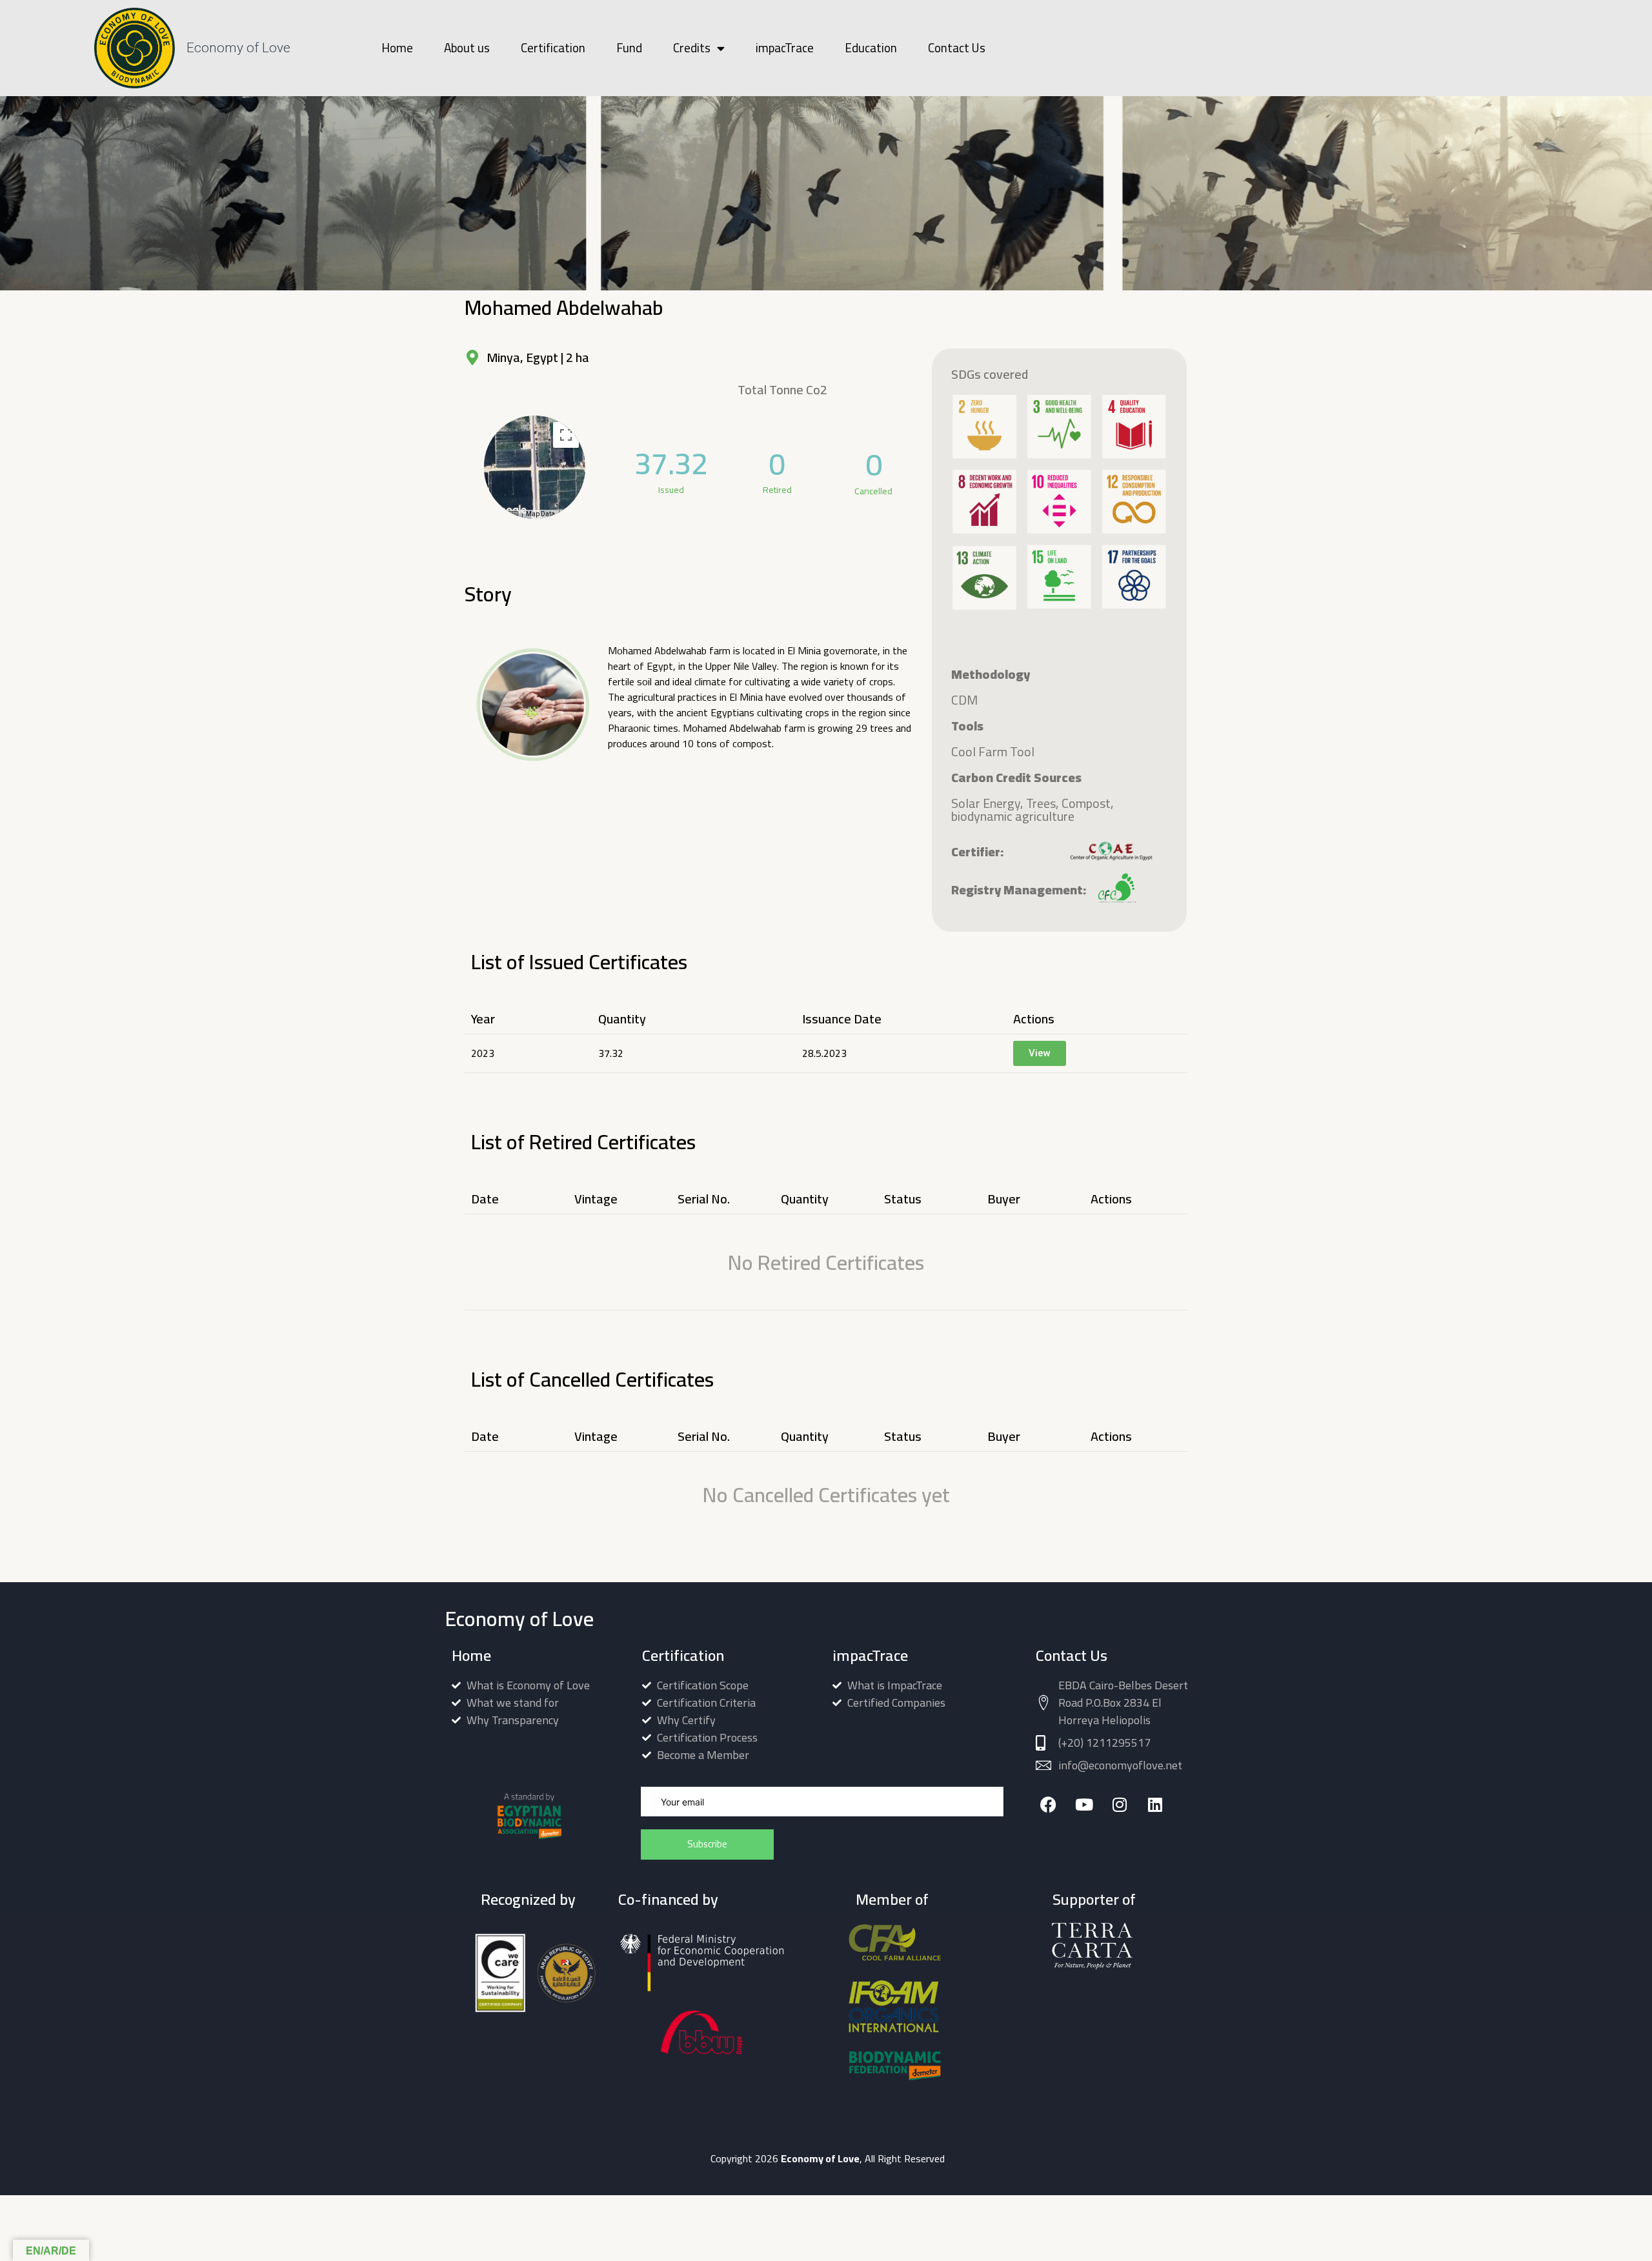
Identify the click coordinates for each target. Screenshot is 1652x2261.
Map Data (540, 514)
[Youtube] (1084, 1804)
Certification (553, 48)
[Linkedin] (1155, 1804)
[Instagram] (1119, 1804)
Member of (892, 1899)
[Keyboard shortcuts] (513, 514)
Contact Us (957, 48)
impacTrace (785, 48)
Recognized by (528, 1899)
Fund (629, 48)
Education (871, 48)
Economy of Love (238, 48)
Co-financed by (668, 1899)
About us (467, 48)
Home (397, 48)
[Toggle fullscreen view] (566, 435)
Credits (692, 48)
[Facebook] (1048, 1804)
